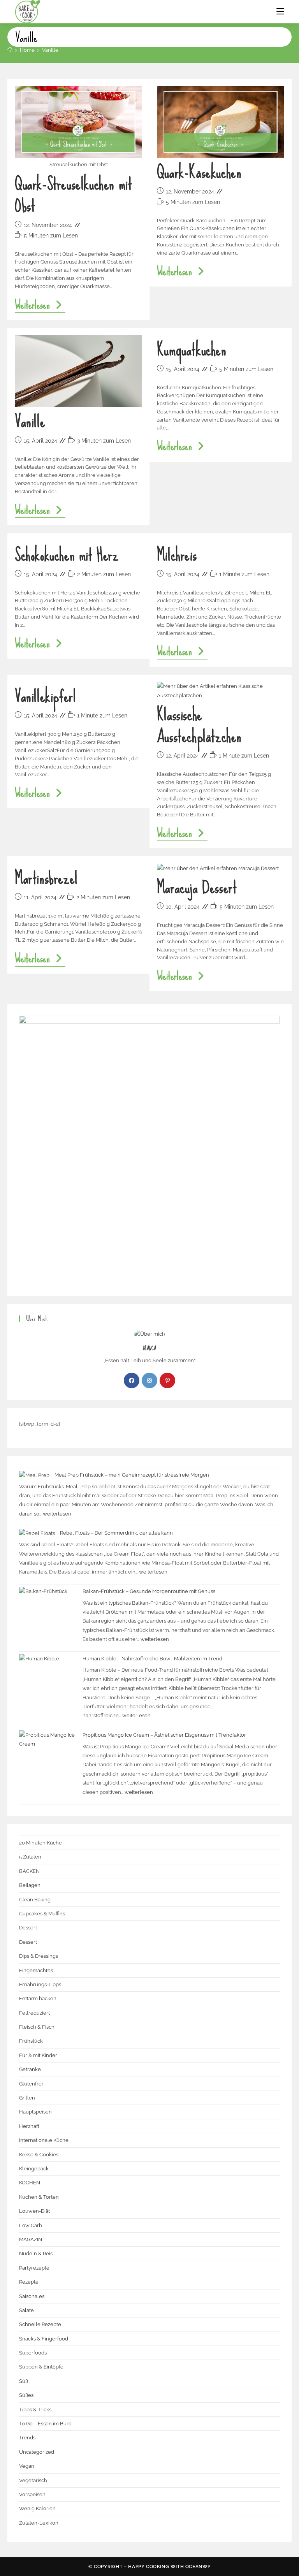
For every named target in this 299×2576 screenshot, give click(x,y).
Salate (26, 2310)
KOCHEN (30, 2183)
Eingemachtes (36, 1970)
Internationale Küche (44, 2140)
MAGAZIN (31, 2239)
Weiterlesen (40, 306)
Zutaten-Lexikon (39, 2523)
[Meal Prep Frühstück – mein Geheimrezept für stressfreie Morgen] (34, 1475)
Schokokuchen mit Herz (67, 555)
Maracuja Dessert (197, 887)
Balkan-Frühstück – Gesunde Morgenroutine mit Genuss (149, 1591)
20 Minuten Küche (40, 1843)
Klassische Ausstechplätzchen (199, 725)
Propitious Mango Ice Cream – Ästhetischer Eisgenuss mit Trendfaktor (164, 1735)
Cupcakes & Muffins (42, 1914)
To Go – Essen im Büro (45, 2424)
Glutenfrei (31, 2084)
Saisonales (32, 2296)
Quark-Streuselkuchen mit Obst (73, 195)
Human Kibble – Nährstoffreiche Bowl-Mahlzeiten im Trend (152, 1659)
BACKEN (29, 1871)
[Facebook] (132, 1380)
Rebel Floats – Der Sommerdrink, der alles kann (116, 1533)
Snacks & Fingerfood (44, 2339)
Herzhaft (29, 2126)
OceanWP (198, 2567)
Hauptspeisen (35, 2112)
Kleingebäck (34, 2169)
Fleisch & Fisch (37, 2027)
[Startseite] (10, 50)
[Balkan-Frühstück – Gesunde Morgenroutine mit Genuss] (48, 1616)
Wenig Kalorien (37, 2508)
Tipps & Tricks (35, 2410)
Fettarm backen (38, 1998)
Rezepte (29, 2282)
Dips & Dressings (39, 1956)
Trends (27, 2438)
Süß (24, 2381)
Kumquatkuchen (192, 350)
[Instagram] (149, 1380)
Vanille (50, 50)
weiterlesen (57, 1514)
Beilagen (30, 1885)
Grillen (27, 2098)
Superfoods (33, 2353)
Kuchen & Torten (39, 2197)
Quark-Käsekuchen (199, 172)
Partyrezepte (34, 2268)
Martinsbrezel (46, 878)
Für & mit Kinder (38, 2055)
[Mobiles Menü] (280, 12)
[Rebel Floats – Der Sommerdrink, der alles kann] (37, 1533)
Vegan (27, 2466)
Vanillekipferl (45, 696)
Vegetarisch (33, 2480)
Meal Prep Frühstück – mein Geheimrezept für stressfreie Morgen (132, 1475)
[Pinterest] (167, 1380)
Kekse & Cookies (39, 2155)
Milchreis (177, 555)
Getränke (30, 2069)
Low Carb (31, 2225)
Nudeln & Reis (36, 2253)
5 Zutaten (30, 1857)
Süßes (26, 2395)
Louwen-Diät (34, 2211)
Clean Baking (35, 1900)
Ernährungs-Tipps (40, 1984)
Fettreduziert (34, 2013)
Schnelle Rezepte (40, 2324)
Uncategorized (37, 2452)
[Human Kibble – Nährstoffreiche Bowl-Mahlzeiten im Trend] (48, 1683)
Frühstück (31, 2041)
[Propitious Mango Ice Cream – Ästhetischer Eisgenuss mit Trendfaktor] (48, 1760)
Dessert (28, 1928)
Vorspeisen (32, 2494)
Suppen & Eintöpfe (41, 2367)
